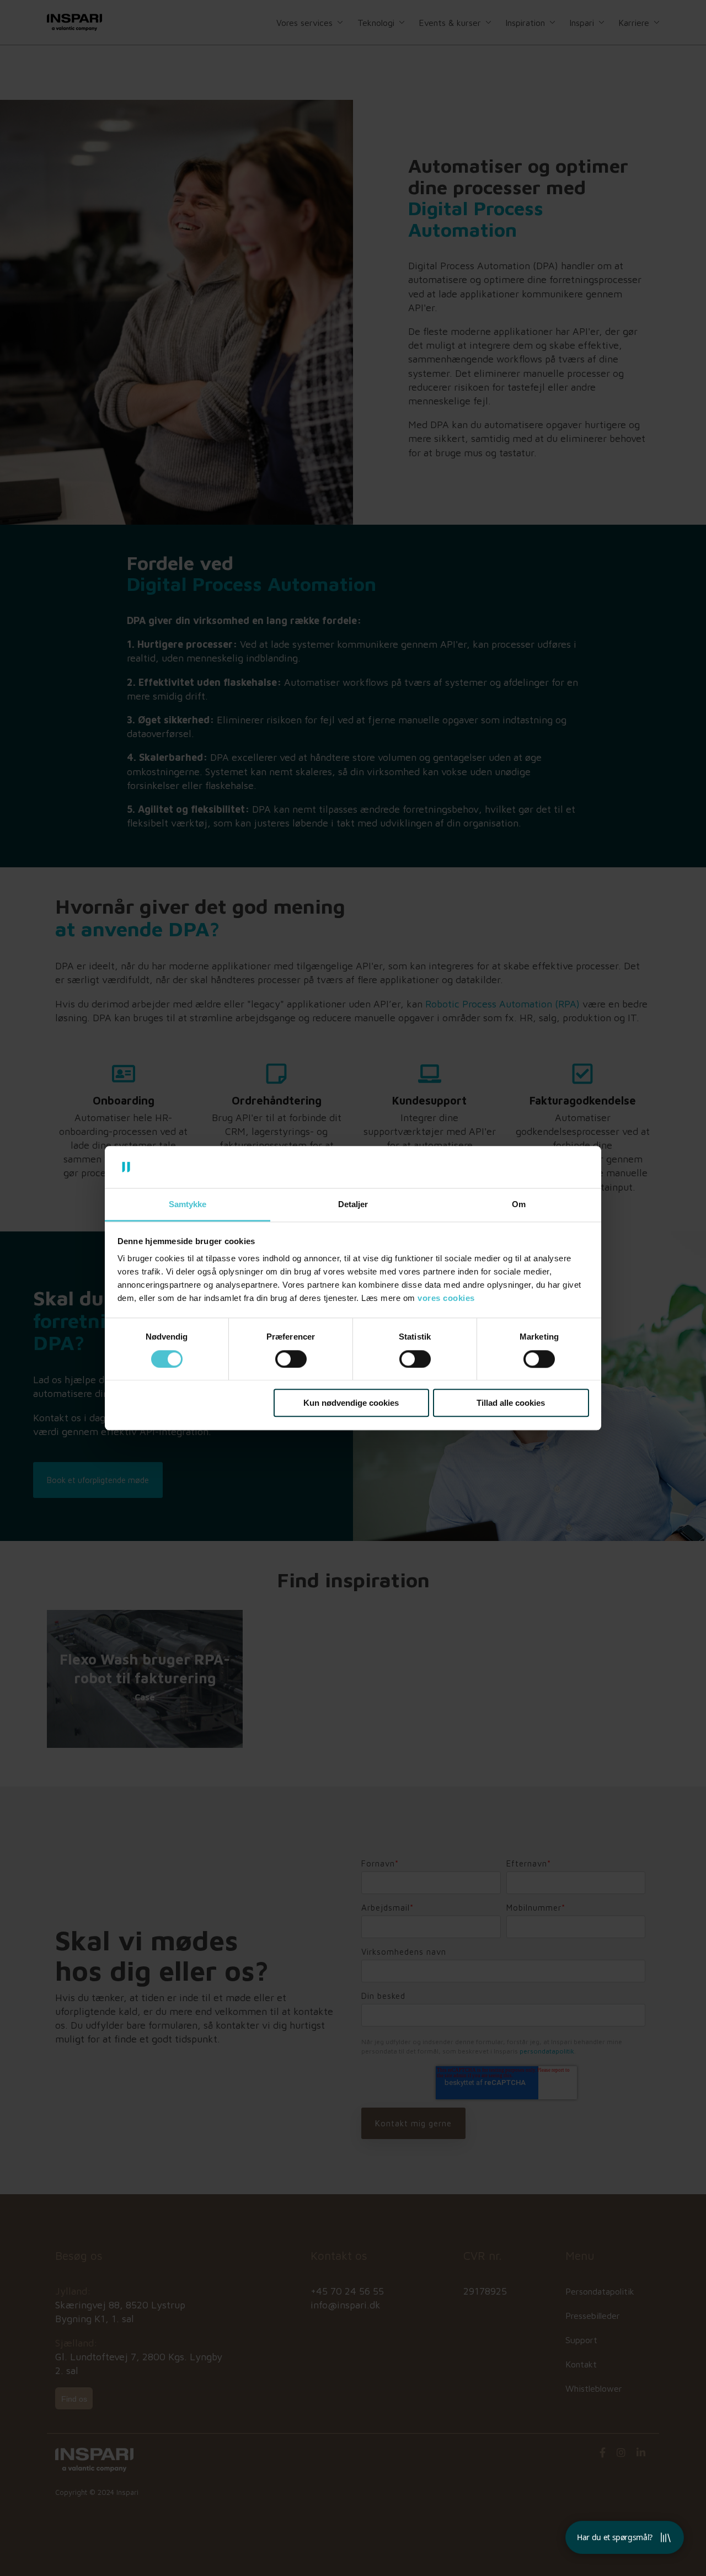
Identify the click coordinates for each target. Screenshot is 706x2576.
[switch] (291, 1359)
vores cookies (446, 1298)
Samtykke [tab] (188, 1205)
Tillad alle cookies (511, 1403)
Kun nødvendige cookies (351, 1403)
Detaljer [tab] (353, 1205)
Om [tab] (519, 1205)
